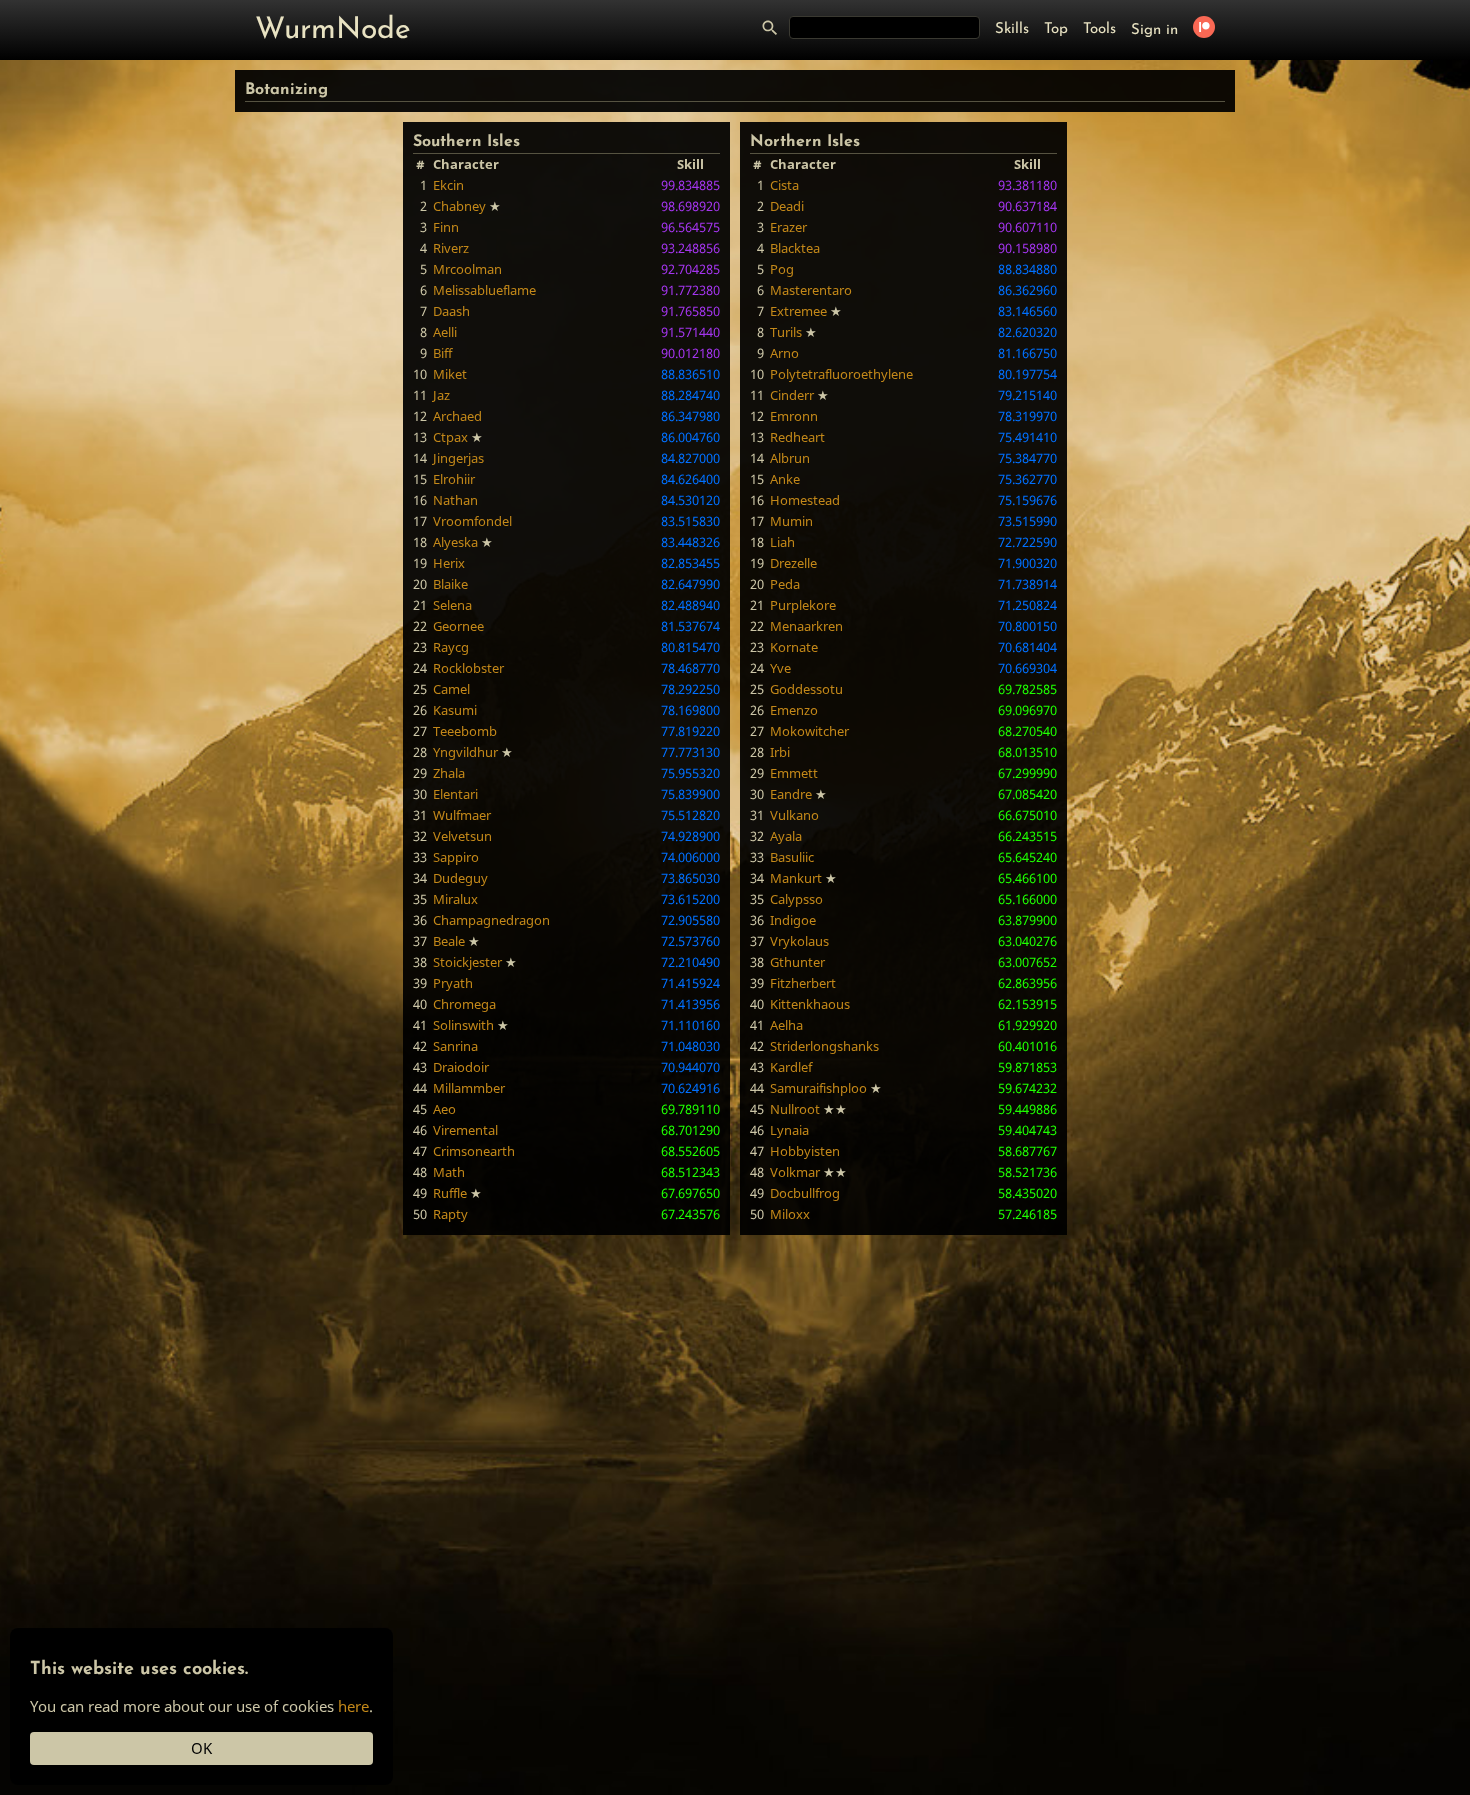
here (353, 1706)
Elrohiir (454, 479)
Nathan (455, 500)
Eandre (791, 794)
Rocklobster (468, 668)
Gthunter (797, 962)
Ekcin (448, 185)
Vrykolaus (799, 941)
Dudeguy (460, 878)
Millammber (469, 1088)
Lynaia (789, 1130)
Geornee (458, 626)
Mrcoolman (467, 269)
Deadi (787, 206)
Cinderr (792, 395)
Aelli (445, 332)
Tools (1099, 29)
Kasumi (455, 710)
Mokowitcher (809, 731)
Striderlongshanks (824, 1046)
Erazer (788, 227)
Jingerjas (458, 458)
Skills (1012, 29)
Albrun (790, 458)
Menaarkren (806, 626)
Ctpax (450, 437)
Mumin (791, 521)
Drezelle (793, 563)
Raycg (451, 647)
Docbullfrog (805, 1193)
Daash (451, 311)
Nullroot (795, 1109)
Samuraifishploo (818, 1088)
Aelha (786, 1025)
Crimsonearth (474, 1151)
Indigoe (793, 920)
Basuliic (792, 857)
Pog (782, 269)
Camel (451, 689)
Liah (782, 542)
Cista (784, 185)
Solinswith (463, 1025)
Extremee (798, 311)
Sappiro (456, 857)
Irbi (780, 752)
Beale (449, 941)
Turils (786, 332)
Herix (449, 563)
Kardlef (791, 1067)
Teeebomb (465, 731)
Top (1056, 29)
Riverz (451, 248)
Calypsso (796, 899)
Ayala (786, 836)
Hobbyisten (805, 1151)
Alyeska (455, 542)
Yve (780, 668)
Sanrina (455, 1046)
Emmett (794, 773)
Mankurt (796, 878)
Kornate (794, 647)
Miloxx (790, 1214)
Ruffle (450, 1193)
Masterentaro (811, 290)
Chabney (459, 206)
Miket (450, 374)
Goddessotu (806, 689)
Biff (442, 353)
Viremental (465, 1130)
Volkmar (795, 1172)
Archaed (457, 416)
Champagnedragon (491, 920)
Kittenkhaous (810, 1004)
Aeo (444, 1109)
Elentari (455, 794)
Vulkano (794, 815)
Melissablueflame (484, 290)
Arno (784, 353)
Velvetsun (462, 836)
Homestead (805, 500)
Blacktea (795, 248)
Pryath (453, 983)
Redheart (797, 437)
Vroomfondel (472, 521)
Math (449, 1172)
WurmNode (333, 30)
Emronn (794, 416)
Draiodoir (461, 1067)
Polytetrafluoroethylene (841, 374)
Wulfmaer (462, 815)
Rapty (450, 1214)
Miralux (455, 899)
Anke (785, 479)
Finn (446, 227)
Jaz (441, 395)
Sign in (1154, 30)
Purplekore (803, 605)
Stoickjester (467, 962)
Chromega (464, 1004)
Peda (785, 584)
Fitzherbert (803, 983)
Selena (452, 605)
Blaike (450, 584)
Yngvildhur (465, 752)
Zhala (449, 773)
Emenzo (794, 710)
